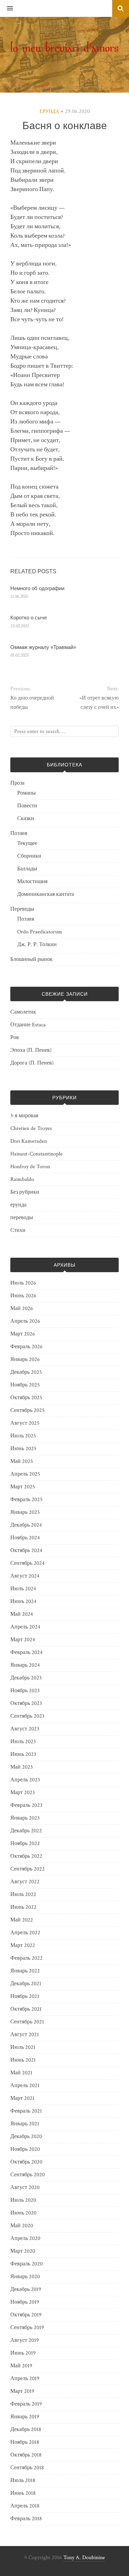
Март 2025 (23, 1487)
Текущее (27, 843)
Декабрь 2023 (26, 1678)
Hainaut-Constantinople (36, 1154)
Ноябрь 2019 (25, 2302)
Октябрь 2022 (26, 1856)
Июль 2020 (23, 2200)
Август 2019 (25, 2340)
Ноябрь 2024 (25, 1538)
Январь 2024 (25, 1665)
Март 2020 (23, 2251)
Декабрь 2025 (26, 1372)
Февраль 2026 (26, 1347)
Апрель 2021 (25, 2086)
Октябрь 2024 (26, 1551)
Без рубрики (25, 1192)
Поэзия (19, 833)
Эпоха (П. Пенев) (31, 1050)
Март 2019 (22, 2391)
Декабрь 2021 (26, 1984)
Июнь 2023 (23, 1754)
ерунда (49, 112)
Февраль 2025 (26, 1500)
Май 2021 (21, 2073)
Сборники (29, 856)
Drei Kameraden (29, 1141)
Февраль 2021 (26, 2111)
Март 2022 (23, 1945)
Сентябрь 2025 (28, 1410)
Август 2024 (25, 1576)
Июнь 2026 (23, 1296)
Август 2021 (25, 2035)
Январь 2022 (25, 1971)
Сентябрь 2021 (27, 2022)
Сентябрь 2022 (28, 1869)
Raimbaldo (22, 1179)
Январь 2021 (25, 2124)
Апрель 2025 (25, 1474)
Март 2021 (22, 2098)
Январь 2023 (25, 1818)
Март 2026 (23, 1334)
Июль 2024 (23, 1589)
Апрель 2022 (25, 1933)
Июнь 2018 (23, 2493)
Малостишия (32, 882)
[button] (7, 9)
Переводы (22, 909)
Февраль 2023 (26, 1805)
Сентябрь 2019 (27, 2328)
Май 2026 (22, 1308)
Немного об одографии (37, 588)
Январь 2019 (25, 2417)
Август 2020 (25, 2187)
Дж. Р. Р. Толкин (37, 945)
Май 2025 (22, 1461)
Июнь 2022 (23, 1907)
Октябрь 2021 (26, 2009)
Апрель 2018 (25, 2506)
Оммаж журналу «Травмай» (43, 647)
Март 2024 (23, 1640)
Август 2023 (25, 1729)
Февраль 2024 (26, 1652)
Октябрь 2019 (26, 2315)
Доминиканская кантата (46, 894)
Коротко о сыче (29, 617)
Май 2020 (22, 2226)
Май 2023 (21, 1767)
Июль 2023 (23, 1742)
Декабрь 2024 (26, 1525)
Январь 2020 (25, 2277)
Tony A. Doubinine (84, 2558)
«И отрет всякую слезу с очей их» (99, 703)
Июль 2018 (23, 2480)
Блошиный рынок (31, 959)
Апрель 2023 (25, 1780)
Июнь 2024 (23, 1601)
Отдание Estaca (28, 1025)
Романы (26, 793)
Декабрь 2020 (26, 2137)
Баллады (27, 869)
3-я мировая (24, 1116)
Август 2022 (25, 1882)
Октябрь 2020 (26, 2162)
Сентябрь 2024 (28, 1563)
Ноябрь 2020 (25, 2149)
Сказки (26, 819)
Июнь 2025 (23, 1449)
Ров (15, 1038)
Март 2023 (23, 1793)
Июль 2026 (23, 1283)
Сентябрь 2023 (27, 1716)
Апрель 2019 (25, 2379)
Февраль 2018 (26, 2519)
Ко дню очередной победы (32, 703)
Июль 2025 (23, 1436)
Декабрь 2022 (26, 1831)
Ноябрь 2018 (25, 2442)
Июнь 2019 (23, 2353)
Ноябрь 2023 (25, 1691)
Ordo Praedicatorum (40, 932)
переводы (22, 1218)
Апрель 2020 (25, 2238)
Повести (27, 806)
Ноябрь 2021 (25, 1996)
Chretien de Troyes (31, 1128)
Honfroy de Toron (30, 1167)
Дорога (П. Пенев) (32, 1063)
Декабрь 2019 (26, 2289)
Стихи (18, 1230)
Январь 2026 (25, 1359)
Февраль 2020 (26, 2264)
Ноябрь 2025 (25, 1385)
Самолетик (23, 1012)
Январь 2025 (25, 1512)
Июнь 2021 (23, 2060)
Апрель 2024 (25, 1627)
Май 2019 (21, 2366)
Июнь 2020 (23, 2213)
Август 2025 (25, 1423)
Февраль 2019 (26, 2404)
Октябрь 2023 (26, 1703)
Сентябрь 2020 (28, 2175)
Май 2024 (22, 1614)
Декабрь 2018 (26, 2430)
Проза (17, 783)
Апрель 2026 (25, 1321)
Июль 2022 (23, 1894)
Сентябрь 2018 (27, 2468)
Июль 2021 (23, 2047)
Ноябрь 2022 (25, 1844)
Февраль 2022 (26, 1958)
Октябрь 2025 (26, 1398)
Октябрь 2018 (26, 2455)
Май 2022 (22, 1920)
